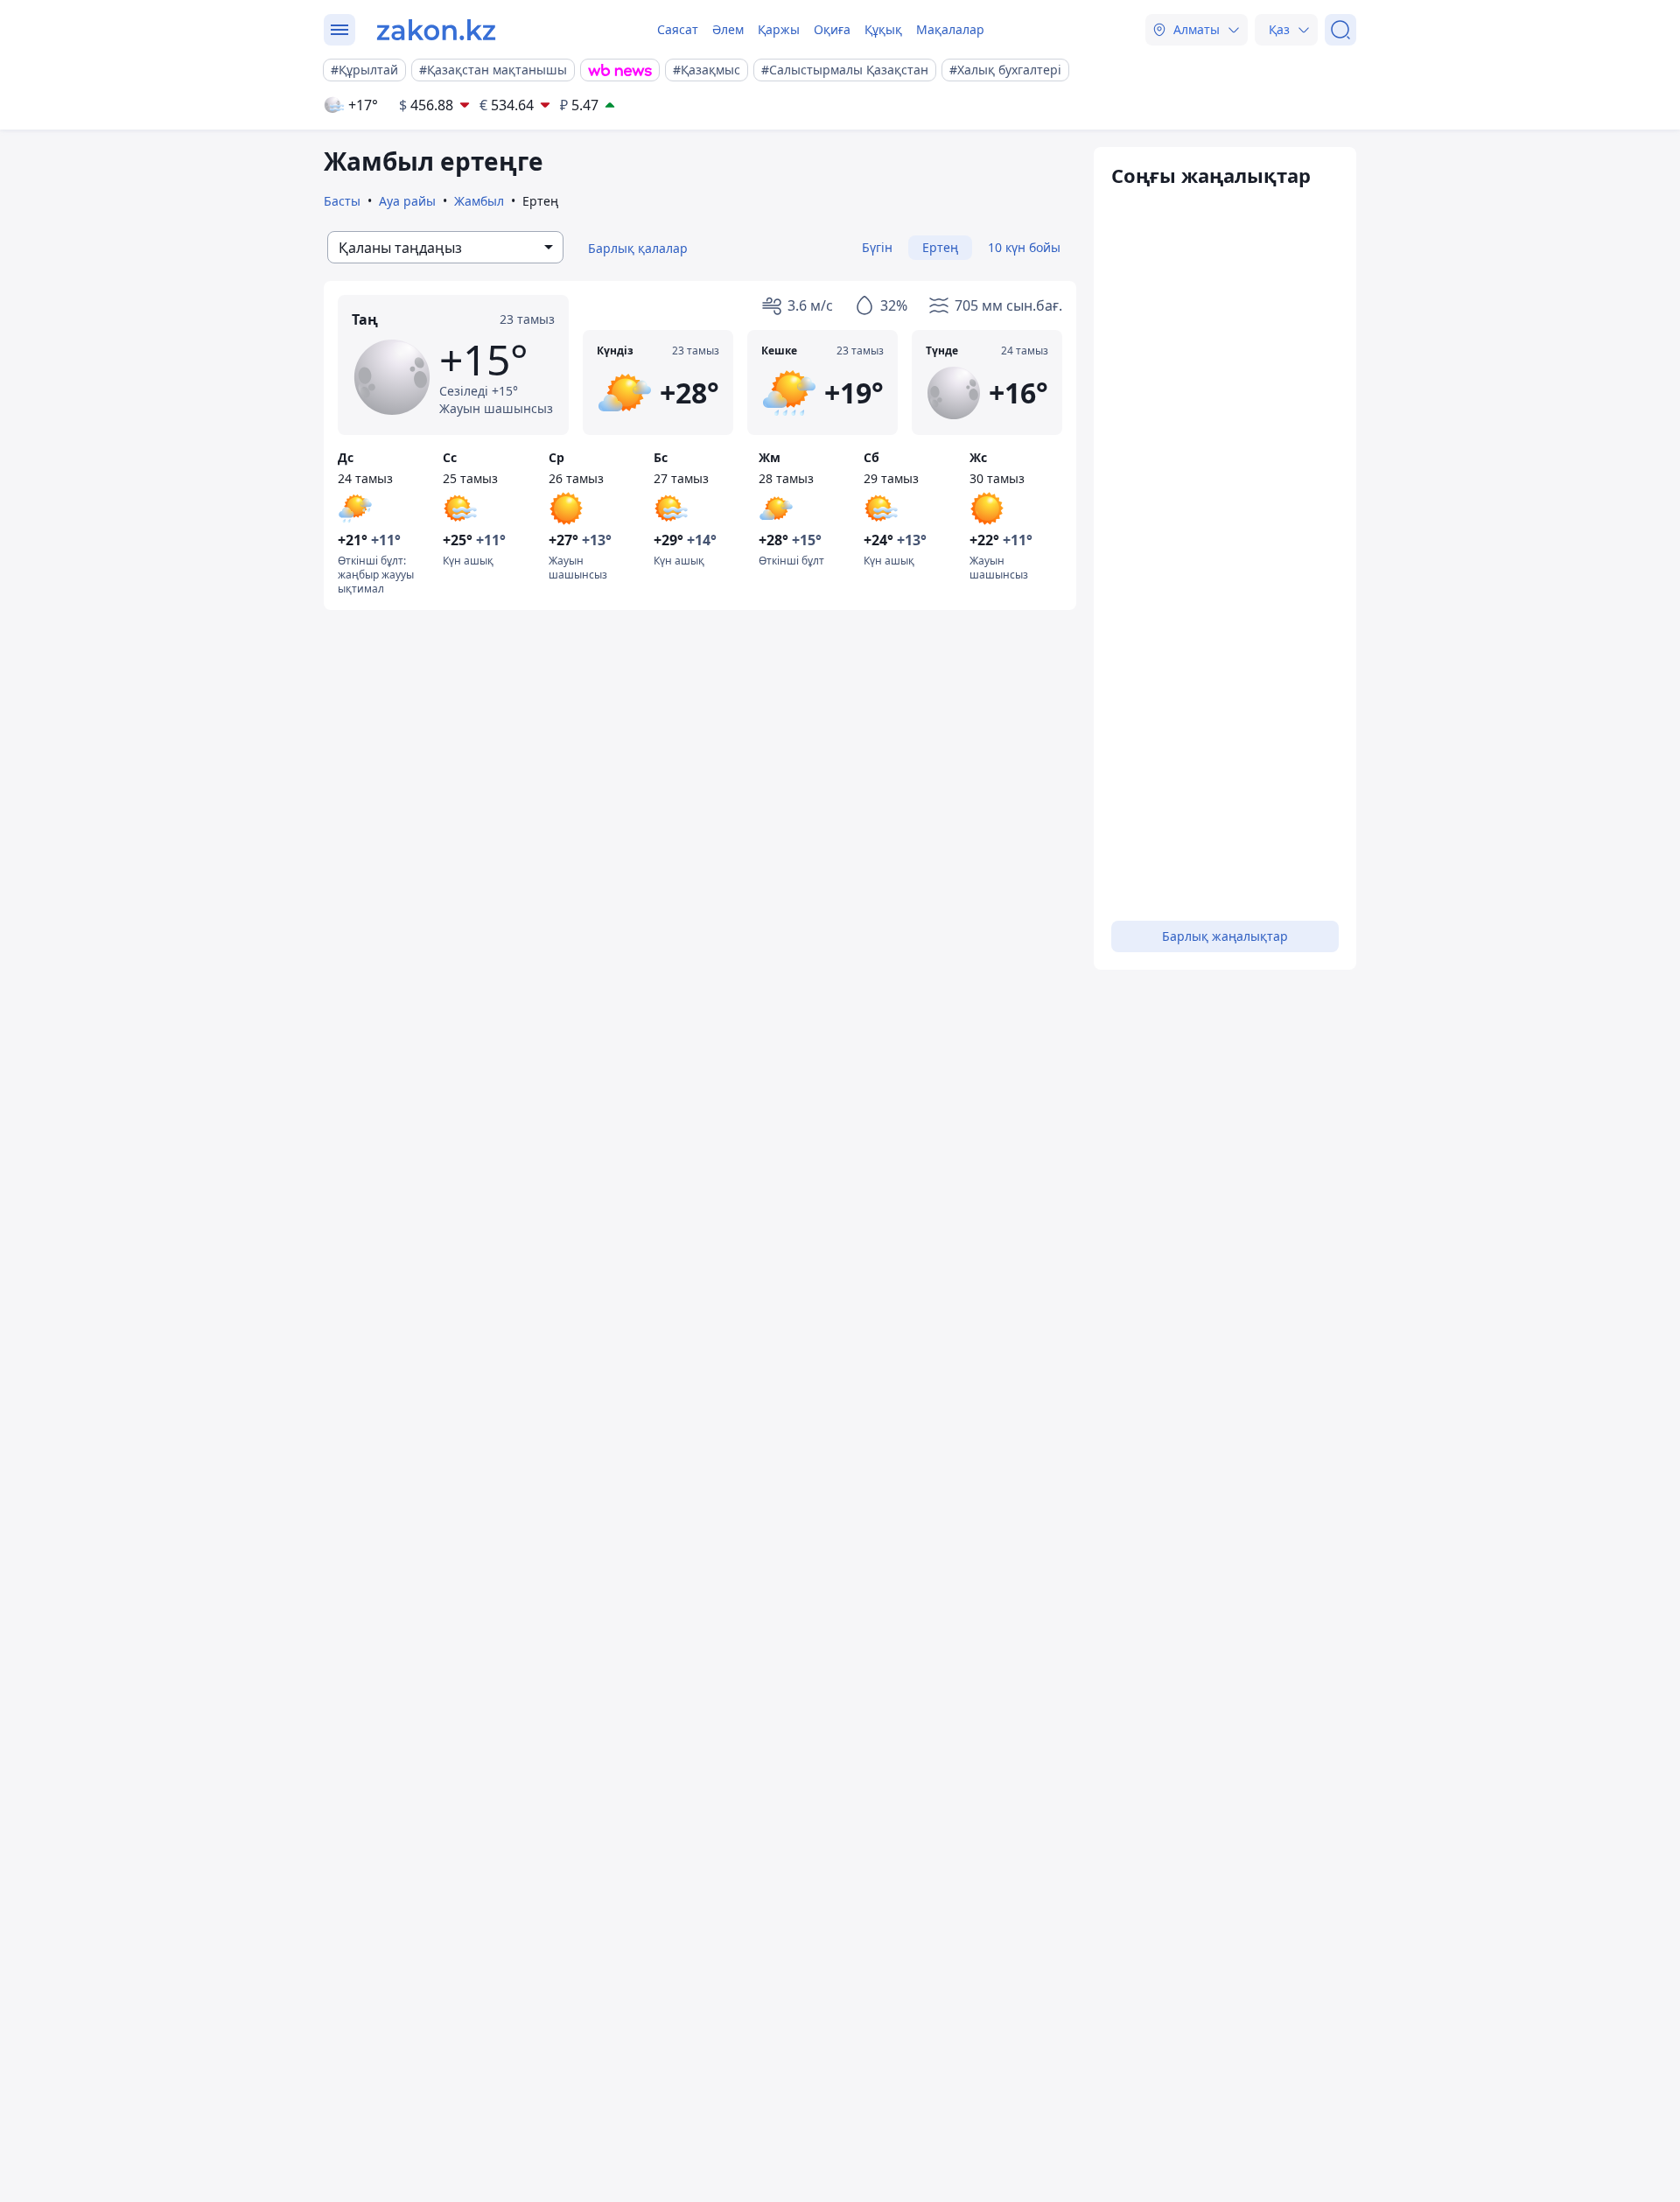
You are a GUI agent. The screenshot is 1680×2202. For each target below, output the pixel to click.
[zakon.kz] (436, 30)
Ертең (940, 247)
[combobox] (445, 247)
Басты (342, 201)
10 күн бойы (1024, 247)
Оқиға (832, 29)
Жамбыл (479, 201)
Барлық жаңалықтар (1225, 936)
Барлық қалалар (638, 248)
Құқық (883, 29)
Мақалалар (950, 29)
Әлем (728, 29)
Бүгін (877, 247)
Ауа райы (407, 201)
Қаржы (779, 29)
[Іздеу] (1340, 30)
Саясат (678, 29)
